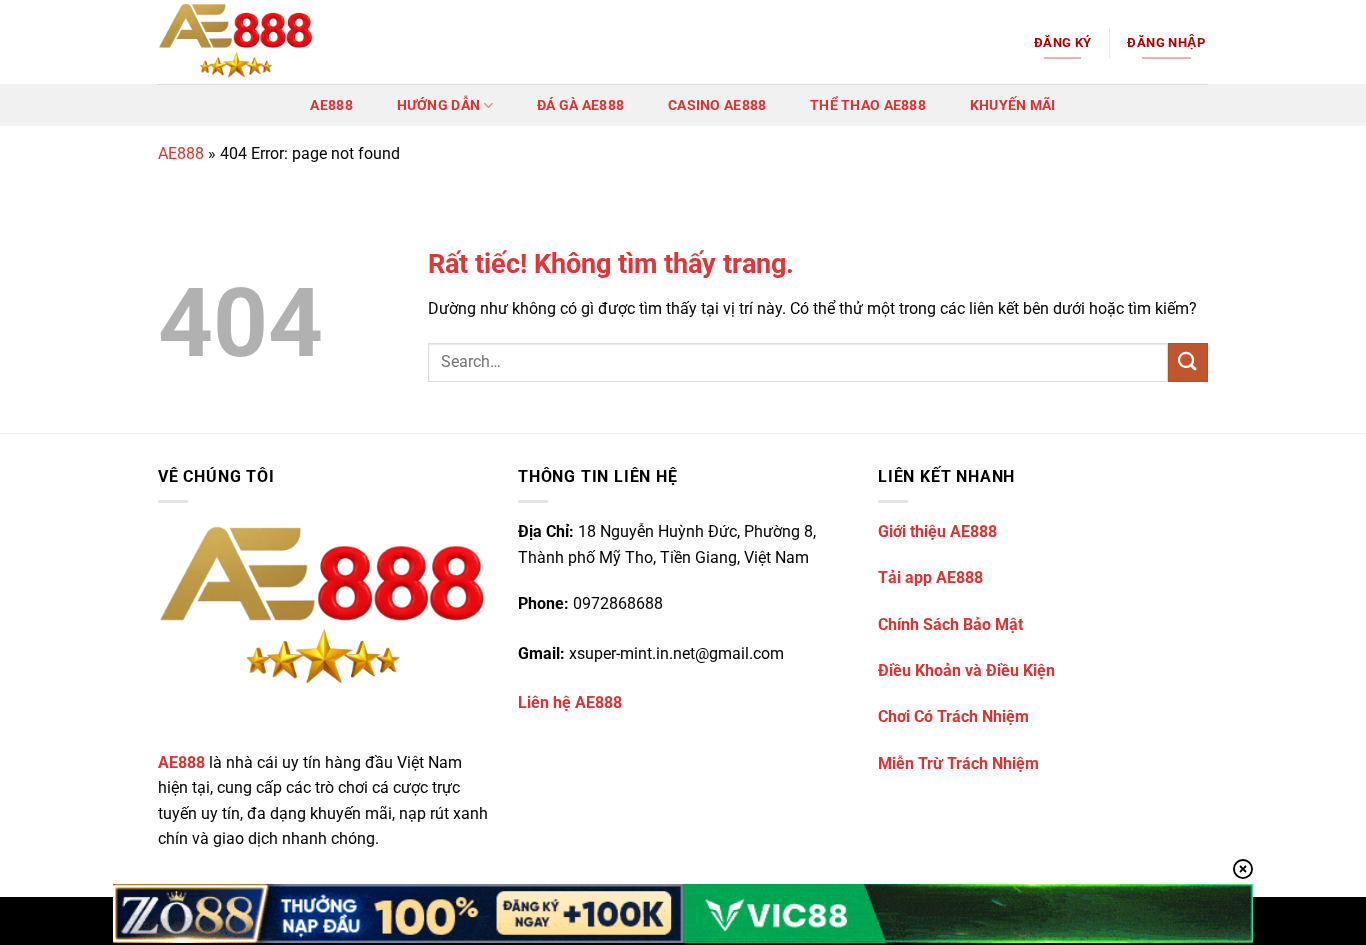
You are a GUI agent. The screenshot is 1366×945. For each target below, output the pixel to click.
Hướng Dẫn (439, 105)
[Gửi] (1188, 362)
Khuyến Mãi (1013, 105)
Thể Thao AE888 (868, 105)
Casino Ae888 (717, 105)
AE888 (181, 153)
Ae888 (331, 105)
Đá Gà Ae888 (580, 105)
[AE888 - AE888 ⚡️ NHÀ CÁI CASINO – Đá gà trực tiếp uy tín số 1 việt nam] (258, 42)
